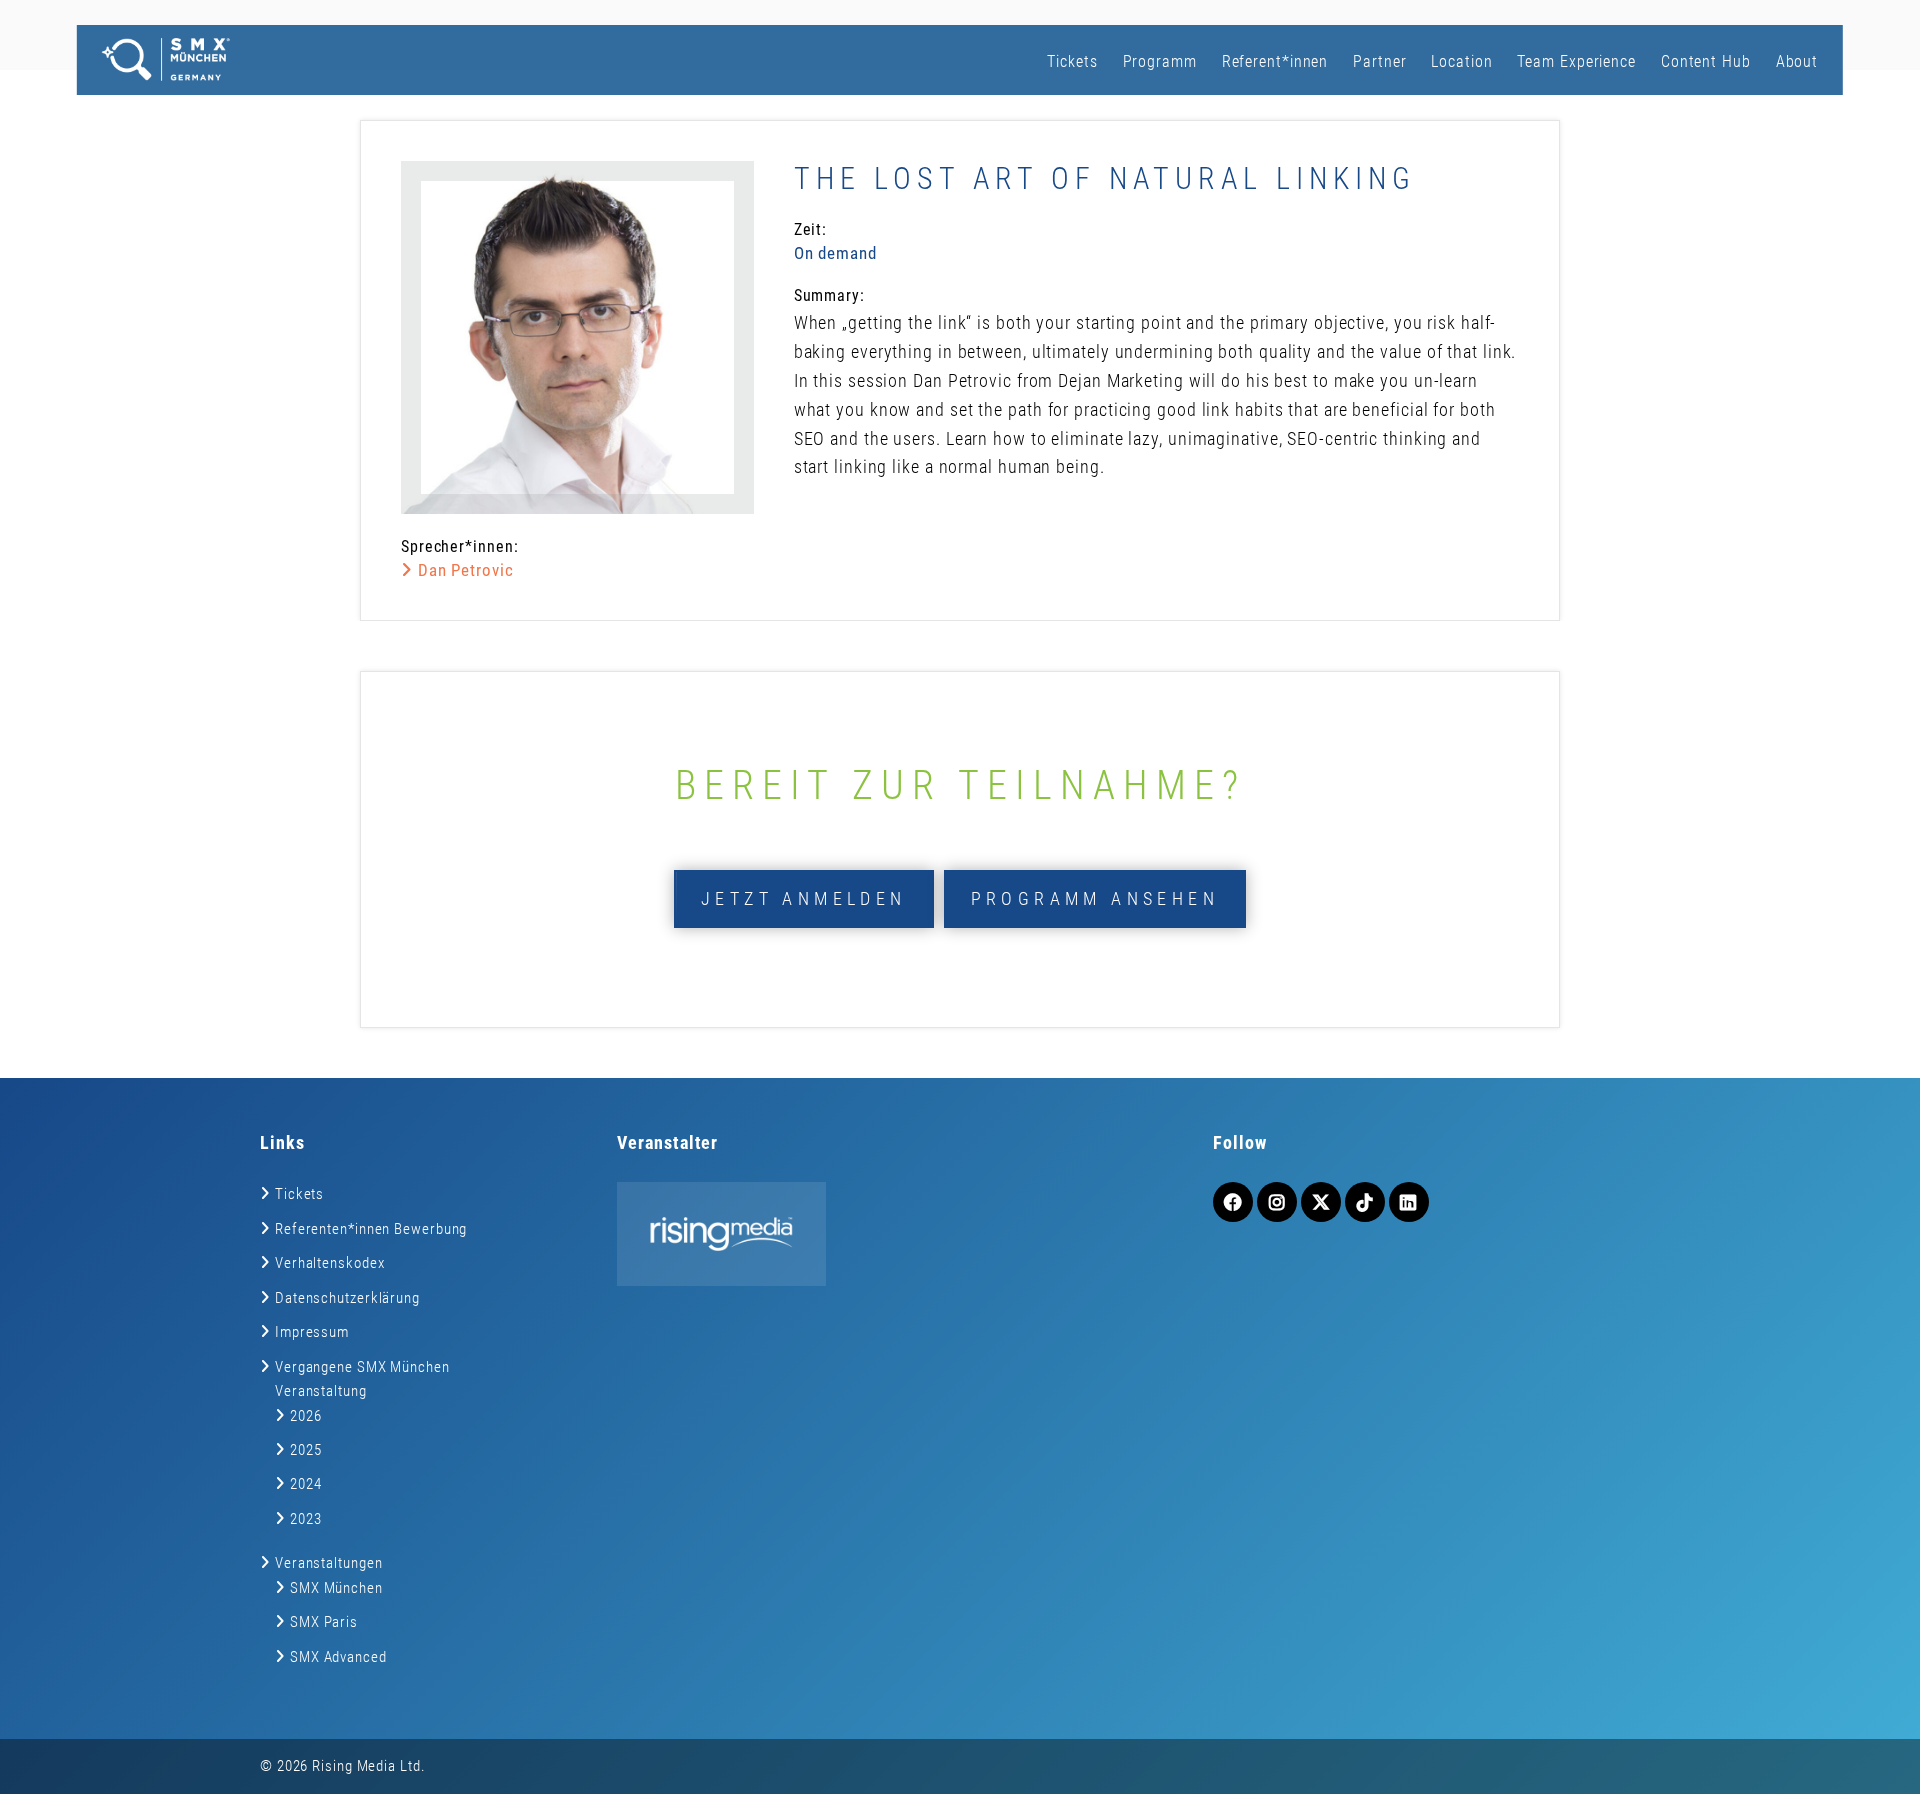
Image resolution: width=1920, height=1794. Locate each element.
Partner (1379, 61)
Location (1461, 61)
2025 (306, 1450)
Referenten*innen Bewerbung (371, 1229)
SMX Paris (324, 1622)
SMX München (336, 1588)
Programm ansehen (1095, 898)
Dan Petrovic (463, 570)
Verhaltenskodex (330, 1263)
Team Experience (1576, 61)
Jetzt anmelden (804, 898)
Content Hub (1706, 61)
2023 (306, 1519)
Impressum (312, 1332)
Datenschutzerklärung (347, 1298)
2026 (306, 1416)
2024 (306, 1484)
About (1797, 61)
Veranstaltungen (329, 1563)
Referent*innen (1275, 61)
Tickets (1072, 61)
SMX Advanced (338, 1657)
